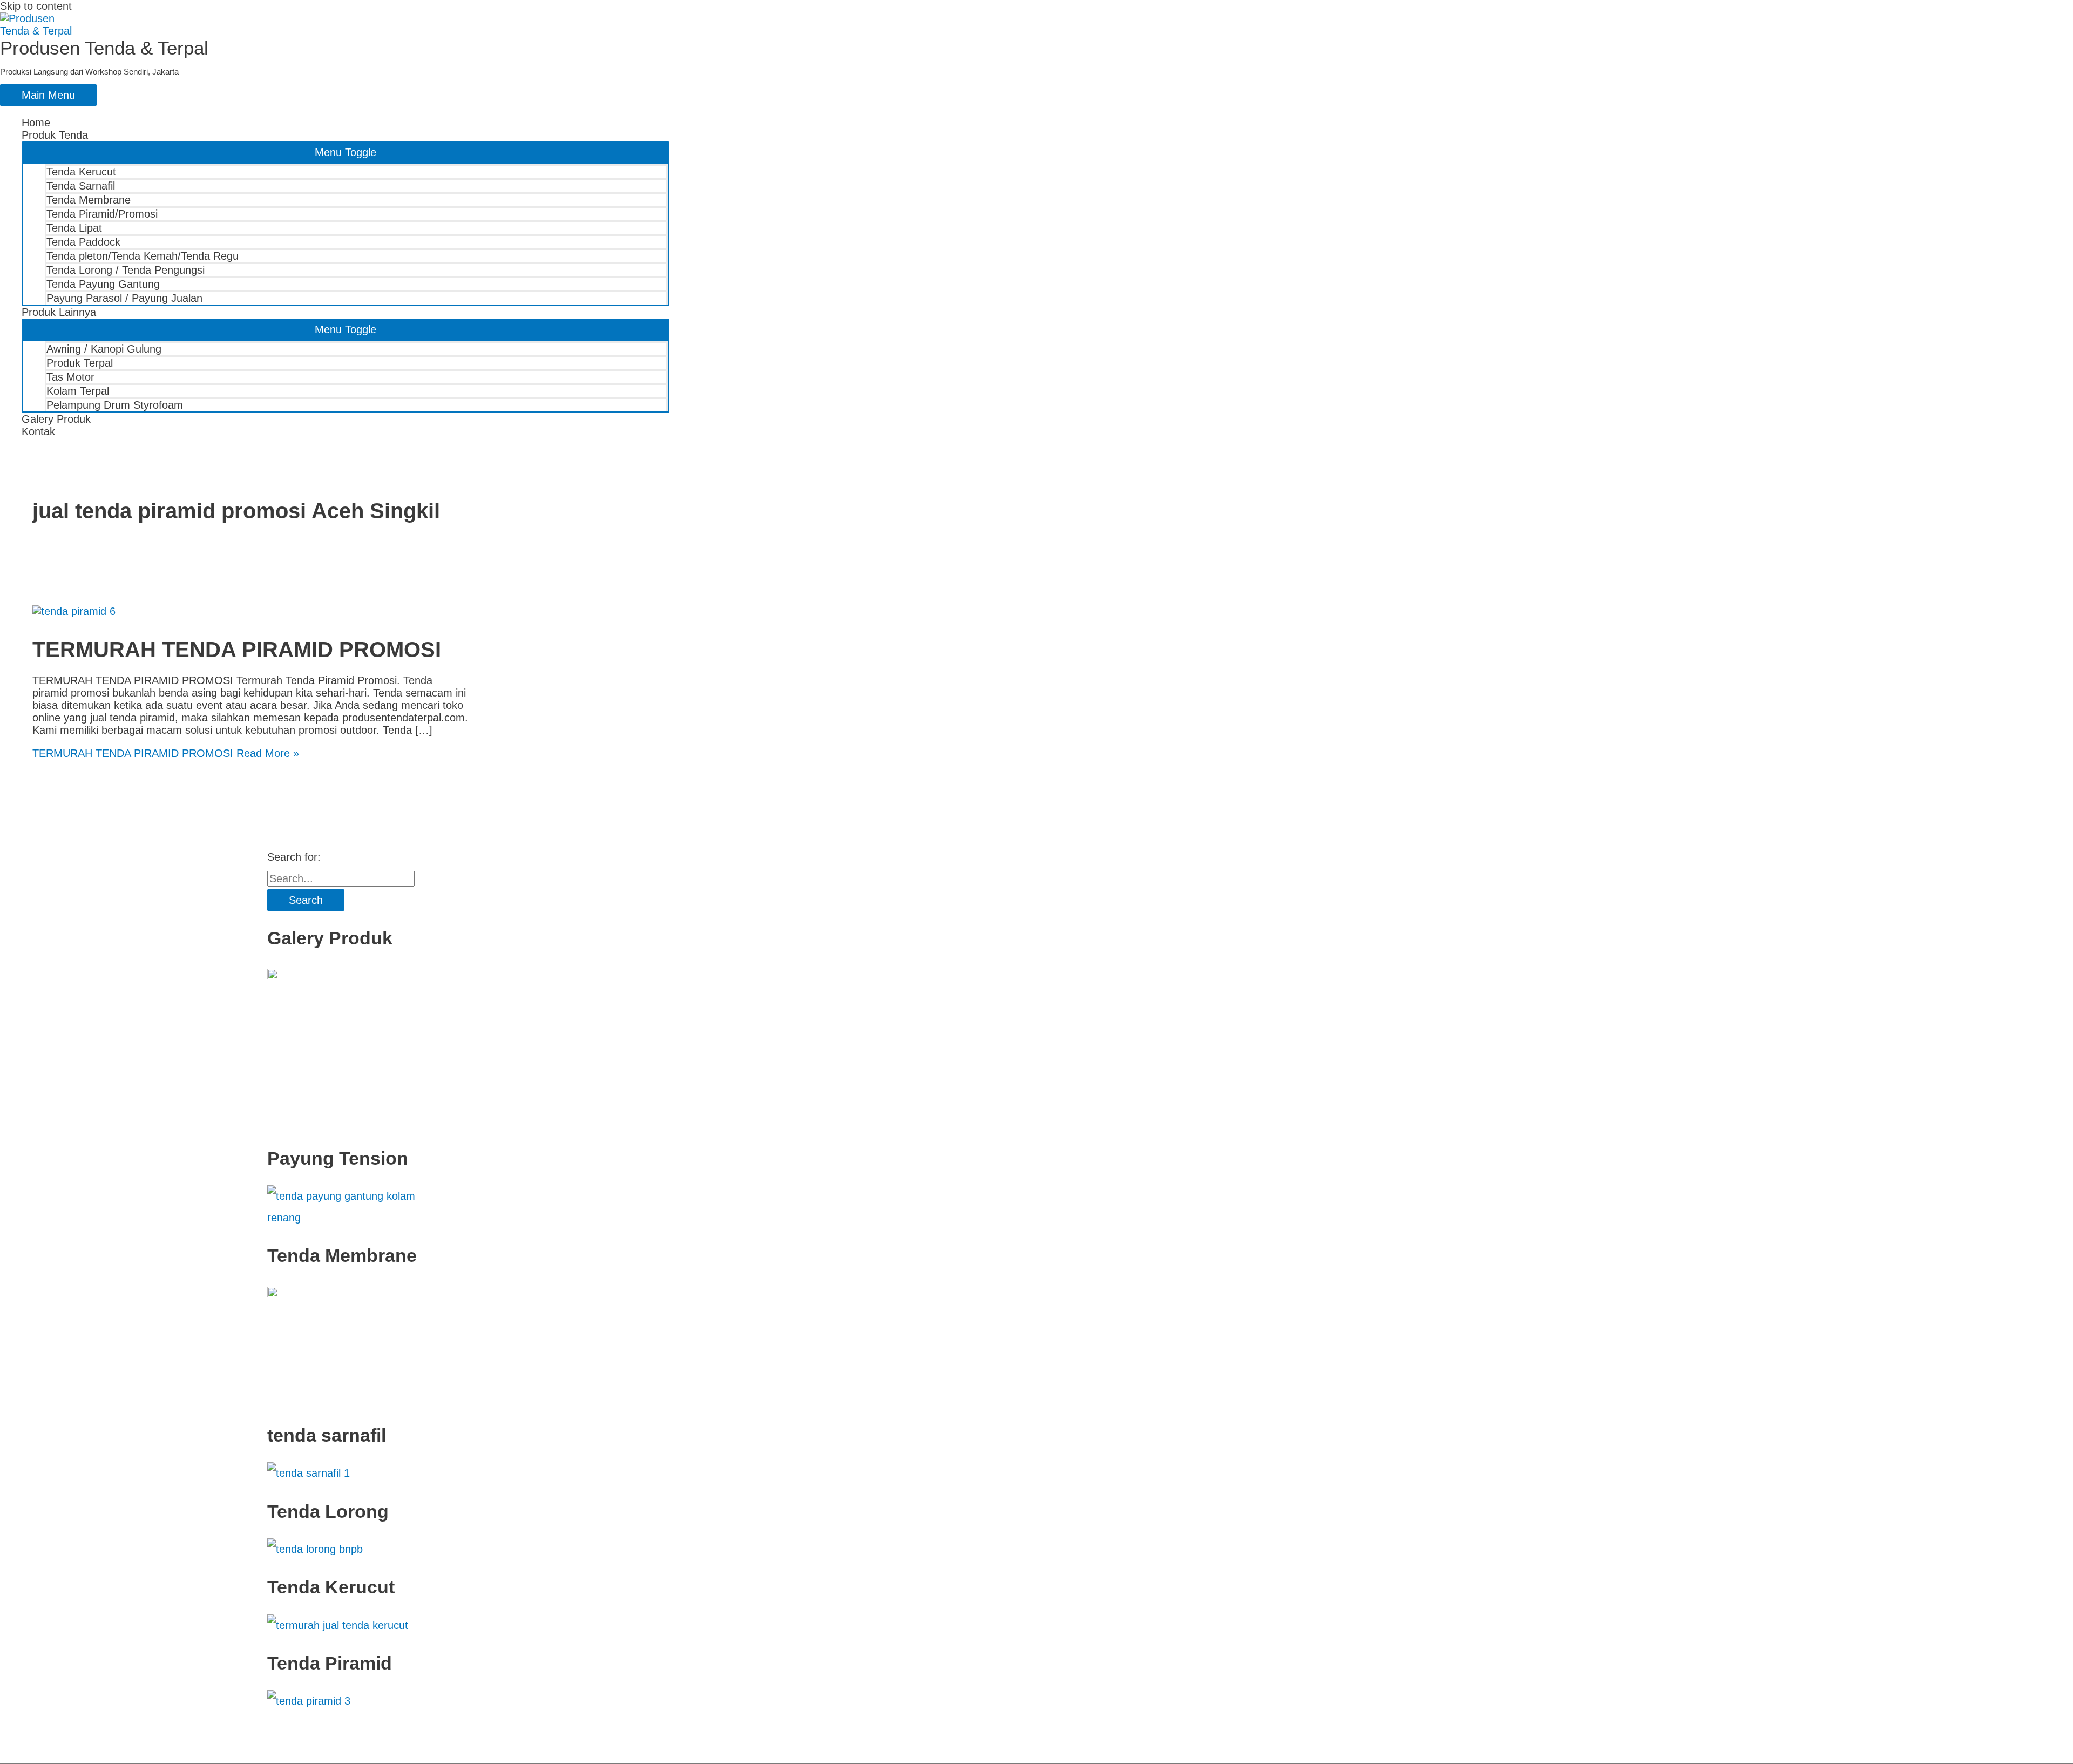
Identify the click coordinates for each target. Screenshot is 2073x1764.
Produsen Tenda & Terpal (104, 48)
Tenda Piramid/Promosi (102, 214)
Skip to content (36, 6)
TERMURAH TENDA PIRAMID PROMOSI (237, 650)
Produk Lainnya (59, 312)
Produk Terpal (80, 363)
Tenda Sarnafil (81, 186)
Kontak (38, 431)
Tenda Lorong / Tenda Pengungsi (126, 270)
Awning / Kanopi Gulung (104, 349)
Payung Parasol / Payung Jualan (124, 298)
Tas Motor (70, 377)
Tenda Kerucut (81, 172)
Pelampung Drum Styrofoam (115, 405)
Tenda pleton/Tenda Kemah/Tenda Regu (143, 256)
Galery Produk (56, 419)
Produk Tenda (55, 135)
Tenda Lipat (74, 228)
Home (36, 123)
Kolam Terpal (78, 391)
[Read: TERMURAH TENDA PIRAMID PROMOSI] (74, 611)
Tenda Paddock (83, 242)
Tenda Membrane (89, 200)
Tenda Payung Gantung (103, 284)
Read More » (166, 753)
